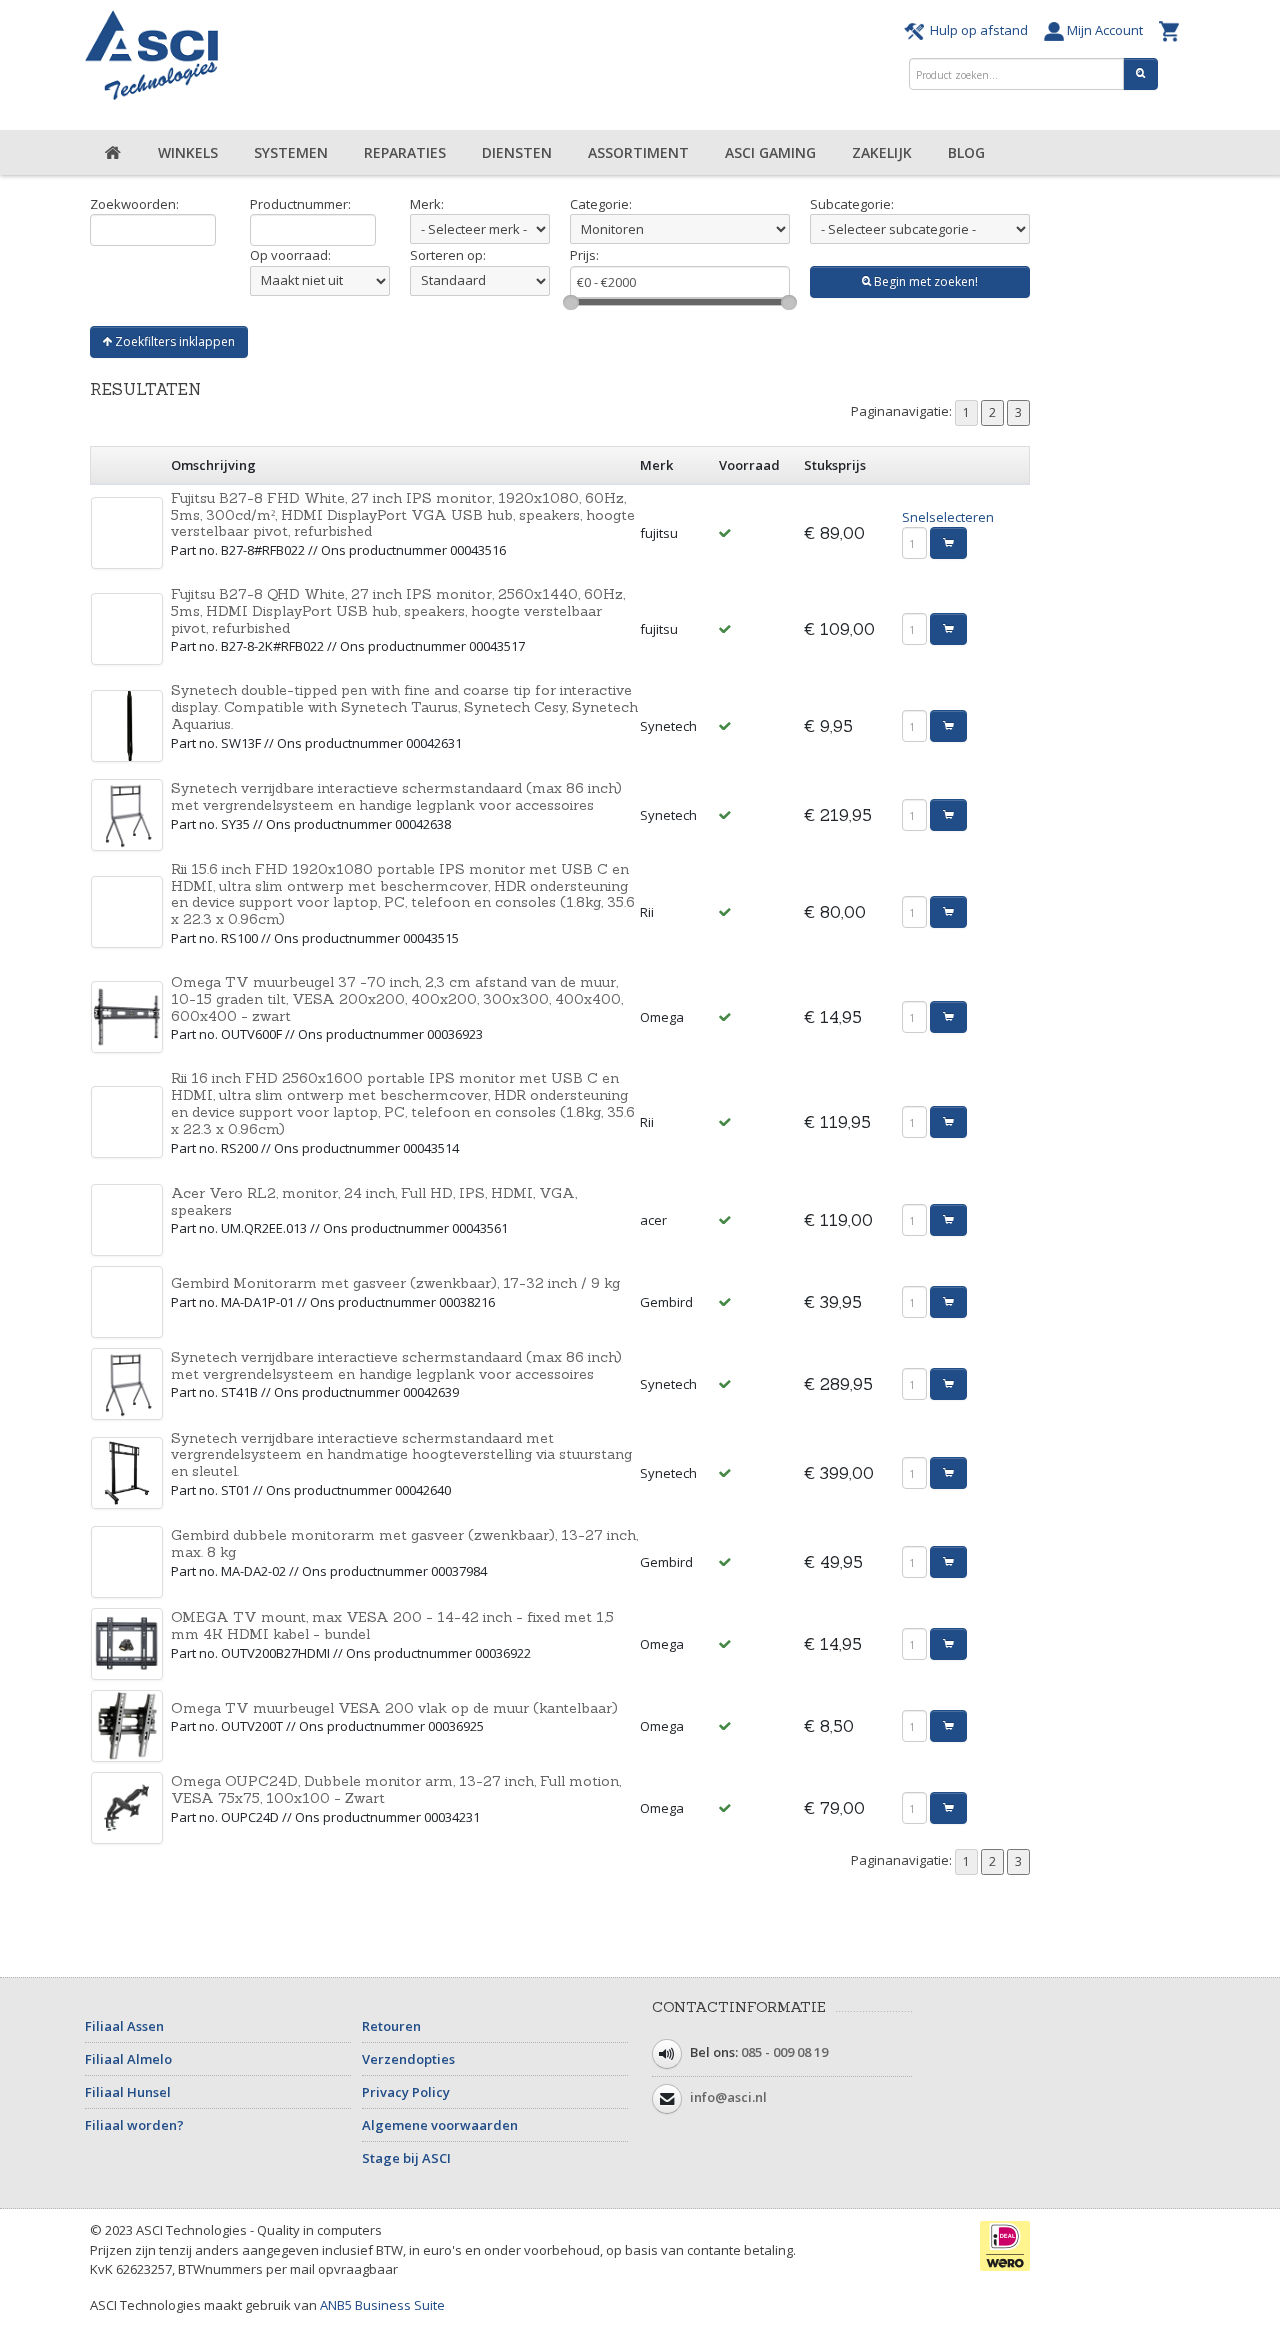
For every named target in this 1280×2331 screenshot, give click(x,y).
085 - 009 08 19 (784, 2053)
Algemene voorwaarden (440, 2125)
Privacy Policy (406, 2092)
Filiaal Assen (124, 2026)
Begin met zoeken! (924, 281)
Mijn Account (1106, 30)
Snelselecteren (948, 517)
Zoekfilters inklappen (173, 341)
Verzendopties (408, 2059)
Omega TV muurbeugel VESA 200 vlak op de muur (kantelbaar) (394, 1708)
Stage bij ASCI (406, 2158)
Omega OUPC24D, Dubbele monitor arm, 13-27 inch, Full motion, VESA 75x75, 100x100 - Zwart (396, 1789)
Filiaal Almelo (128, 2059)
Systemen (291, 152)
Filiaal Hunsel (128, 2092)
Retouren (391, 2026)
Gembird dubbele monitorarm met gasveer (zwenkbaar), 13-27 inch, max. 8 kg (404, 1543)
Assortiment (638, 152)
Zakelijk (882, 152)
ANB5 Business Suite (382, 2305)
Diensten (517, 152)
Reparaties (405, 152)
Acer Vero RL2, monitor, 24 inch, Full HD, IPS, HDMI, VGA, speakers (374, 1201)
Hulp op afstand (979, 30)
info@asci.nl (728, 2098)
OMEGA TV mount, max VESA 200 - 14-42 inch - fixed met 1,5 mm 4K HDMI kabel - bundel (392, 1625)
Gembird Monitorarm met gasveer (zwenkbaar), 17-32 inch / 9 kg (395, 1283)
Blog (966, 152)
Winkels (188, 152)
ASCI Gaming (770, 152)
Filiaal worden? (134, 2125)
